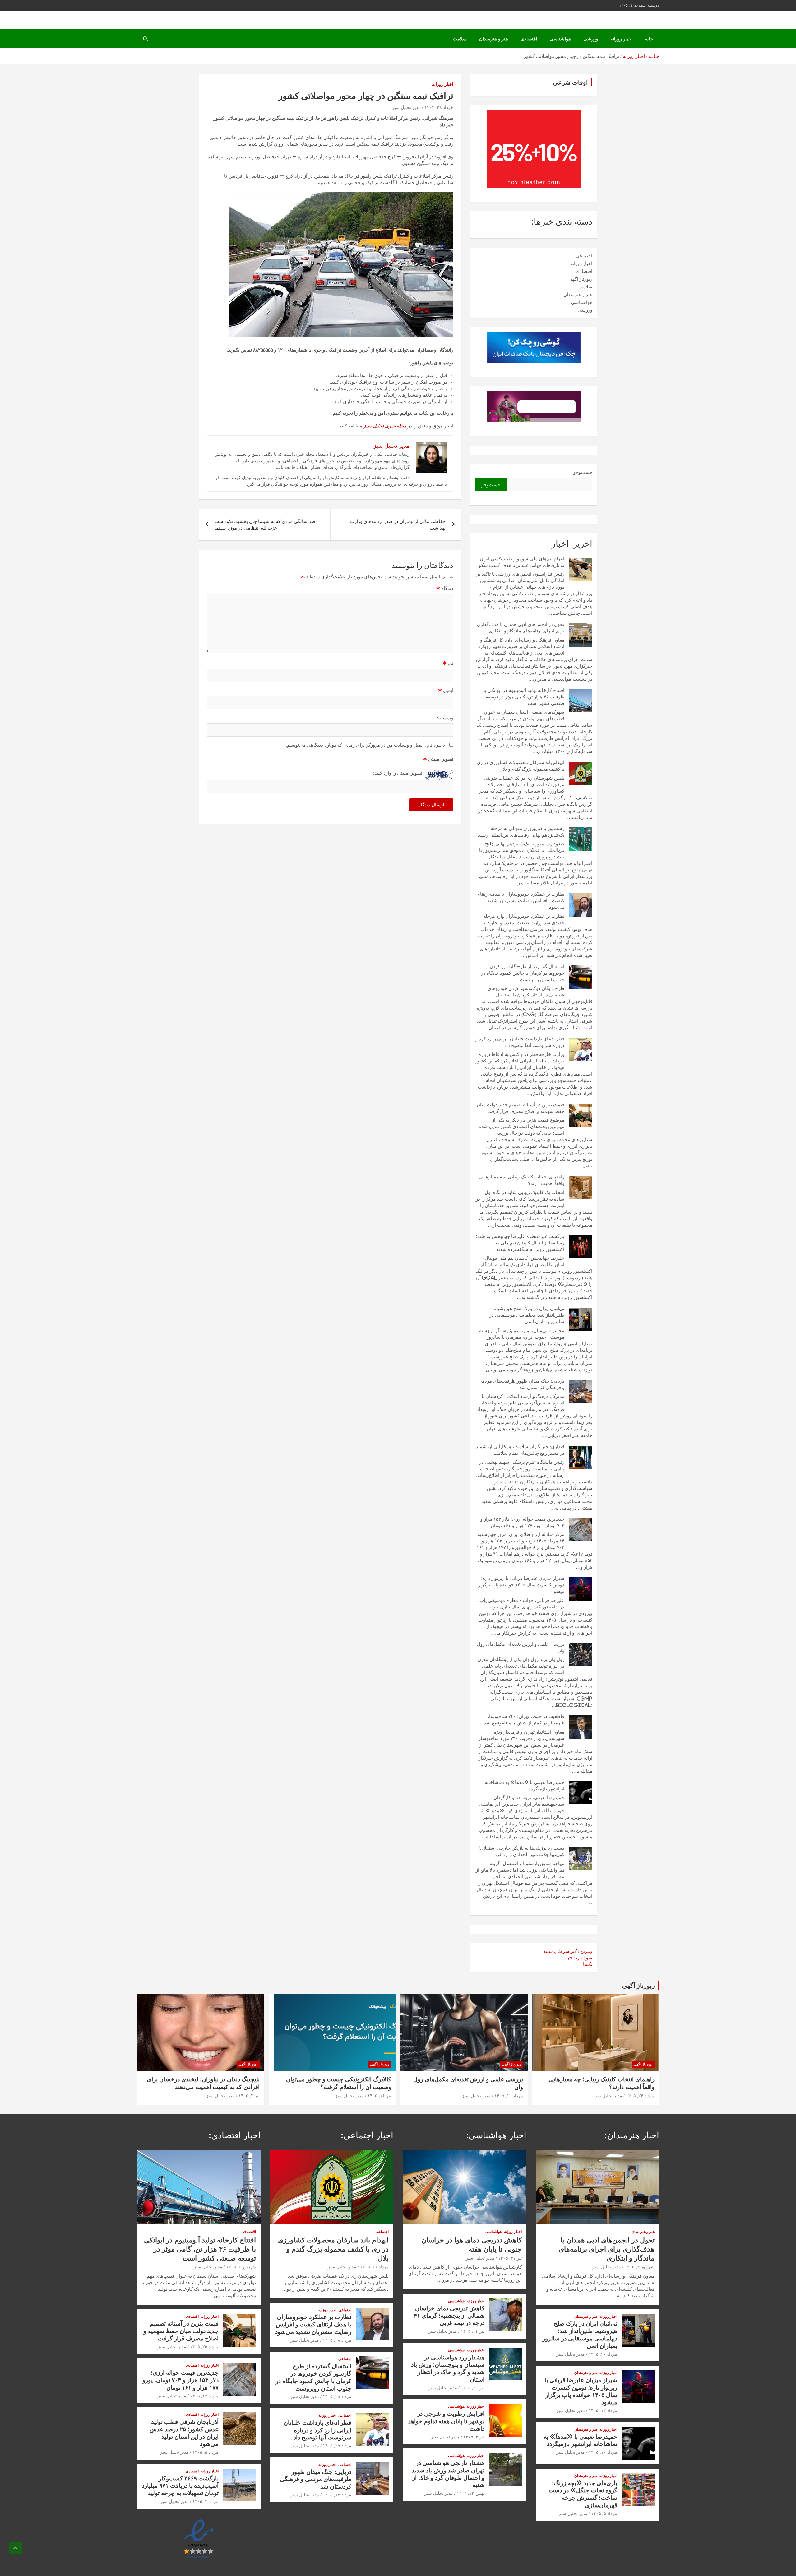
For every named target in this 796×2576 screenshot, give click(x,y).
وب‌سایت (444, 718)
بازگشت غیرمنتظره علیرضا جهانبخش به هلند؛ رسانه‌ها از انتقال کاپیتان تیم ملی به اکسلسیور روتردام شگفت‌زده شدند (520, 1243)
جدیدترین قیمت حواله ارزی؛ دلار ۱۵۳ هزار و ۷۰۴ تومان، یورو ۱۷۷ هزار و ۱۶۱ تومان (180, 2380)
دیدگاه (445, 588)
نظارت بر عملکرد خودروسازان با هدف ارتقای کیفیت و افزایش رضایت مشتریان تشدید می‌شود (520, 901)
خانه (649, 39)
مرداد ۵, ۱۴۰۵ (604, 2513)
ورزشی (591, 39)
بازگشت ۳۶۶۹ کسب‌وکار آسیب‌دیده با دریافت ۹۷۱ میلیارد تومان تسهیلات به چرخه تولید (180, 2486)
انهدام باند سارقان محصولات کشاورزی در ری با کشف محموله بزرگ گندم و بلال (333, 2249)
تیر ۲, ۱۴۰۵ (249, 2096)
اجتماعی (584, 256)
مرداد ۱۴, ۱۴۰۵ (603, 2410)
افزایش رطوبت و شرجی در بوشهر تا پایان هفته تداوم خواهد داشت (446, 2421)
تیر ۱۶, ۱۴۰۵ (379, 2096)
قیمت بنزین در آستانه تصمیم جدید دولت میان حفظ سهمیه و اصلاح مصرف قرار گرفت (181, 2331)
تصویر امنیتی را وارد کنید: (398, 773)
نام (448, 663)
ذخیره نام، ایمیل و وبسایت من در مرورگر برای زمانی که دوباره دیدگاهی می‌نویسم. (365, 745)
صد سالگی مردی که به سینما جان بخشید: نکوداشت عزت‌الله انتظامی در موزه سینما (265, 525)
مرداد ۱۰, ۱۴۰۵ (509, 2096)
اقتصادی (529, 39)
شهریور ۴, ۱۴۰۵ (640, 2267)
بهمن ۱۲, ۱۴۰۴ (471, 2493)
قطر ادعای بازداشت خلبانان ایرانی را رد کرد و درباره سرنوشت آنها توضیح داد (317, 2430)
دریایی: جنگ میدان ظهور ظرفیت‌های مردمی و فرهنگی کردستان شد (316, 2479)
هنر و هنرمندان (494, 39)
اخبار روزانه (621, 39)
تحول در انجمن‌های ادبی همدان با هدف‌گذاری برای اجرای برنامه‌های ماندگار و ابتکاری (607, 2249)
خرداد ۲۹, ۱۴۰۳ (439, 107)
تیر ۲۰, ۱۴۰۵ (473, 2388)
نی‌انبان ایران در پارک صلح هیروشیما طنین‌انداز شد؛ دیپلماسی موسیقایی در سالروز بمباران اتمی (527, 1315)
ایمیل (446, 690)
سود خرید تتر (580, 1958)
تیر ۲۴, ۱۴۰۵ (473, 2331)
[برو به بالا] (16, 2548)
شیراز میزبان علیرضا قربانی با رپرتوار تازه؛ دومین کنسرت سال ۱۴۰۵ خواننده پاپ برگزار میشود (521, 1585)
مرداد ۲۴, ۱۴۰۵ (640, 2096)
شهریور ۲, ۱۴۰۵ (241, 2267)
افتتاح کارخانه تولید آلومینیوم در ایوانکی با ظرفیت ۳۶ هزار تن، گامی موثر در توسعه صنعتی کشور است (524, 697)
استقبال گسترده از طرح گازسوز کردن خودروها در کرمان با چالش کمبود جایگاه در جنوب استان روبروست (523, 973)
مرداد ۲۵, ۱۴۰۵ (337, 2396)
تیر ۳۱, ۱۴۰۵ (510, 2258)
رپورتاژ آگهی (580, 279)
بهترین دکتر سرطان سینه (568, 1951)
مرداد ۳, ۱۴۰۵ (206, 2501)
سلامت (460, 39)
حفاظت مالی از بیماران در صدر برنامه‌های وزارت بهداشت (398, 525)
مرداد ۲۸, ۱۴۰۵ (337, 2340)
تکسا (588, 1964)
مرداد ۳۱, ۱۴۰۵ (374, 2267)
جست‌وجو (583, 472)
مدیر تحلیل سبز (406, 107)
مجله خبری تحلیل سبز (385, 426)
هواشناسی (560, 39)
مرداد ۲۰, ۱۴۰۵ (603, 2354)
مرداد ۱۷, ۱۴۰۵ (337, 2495)
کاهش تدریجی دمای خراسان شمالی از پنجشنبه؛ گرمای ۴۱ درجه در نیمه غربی (449, 2315)
